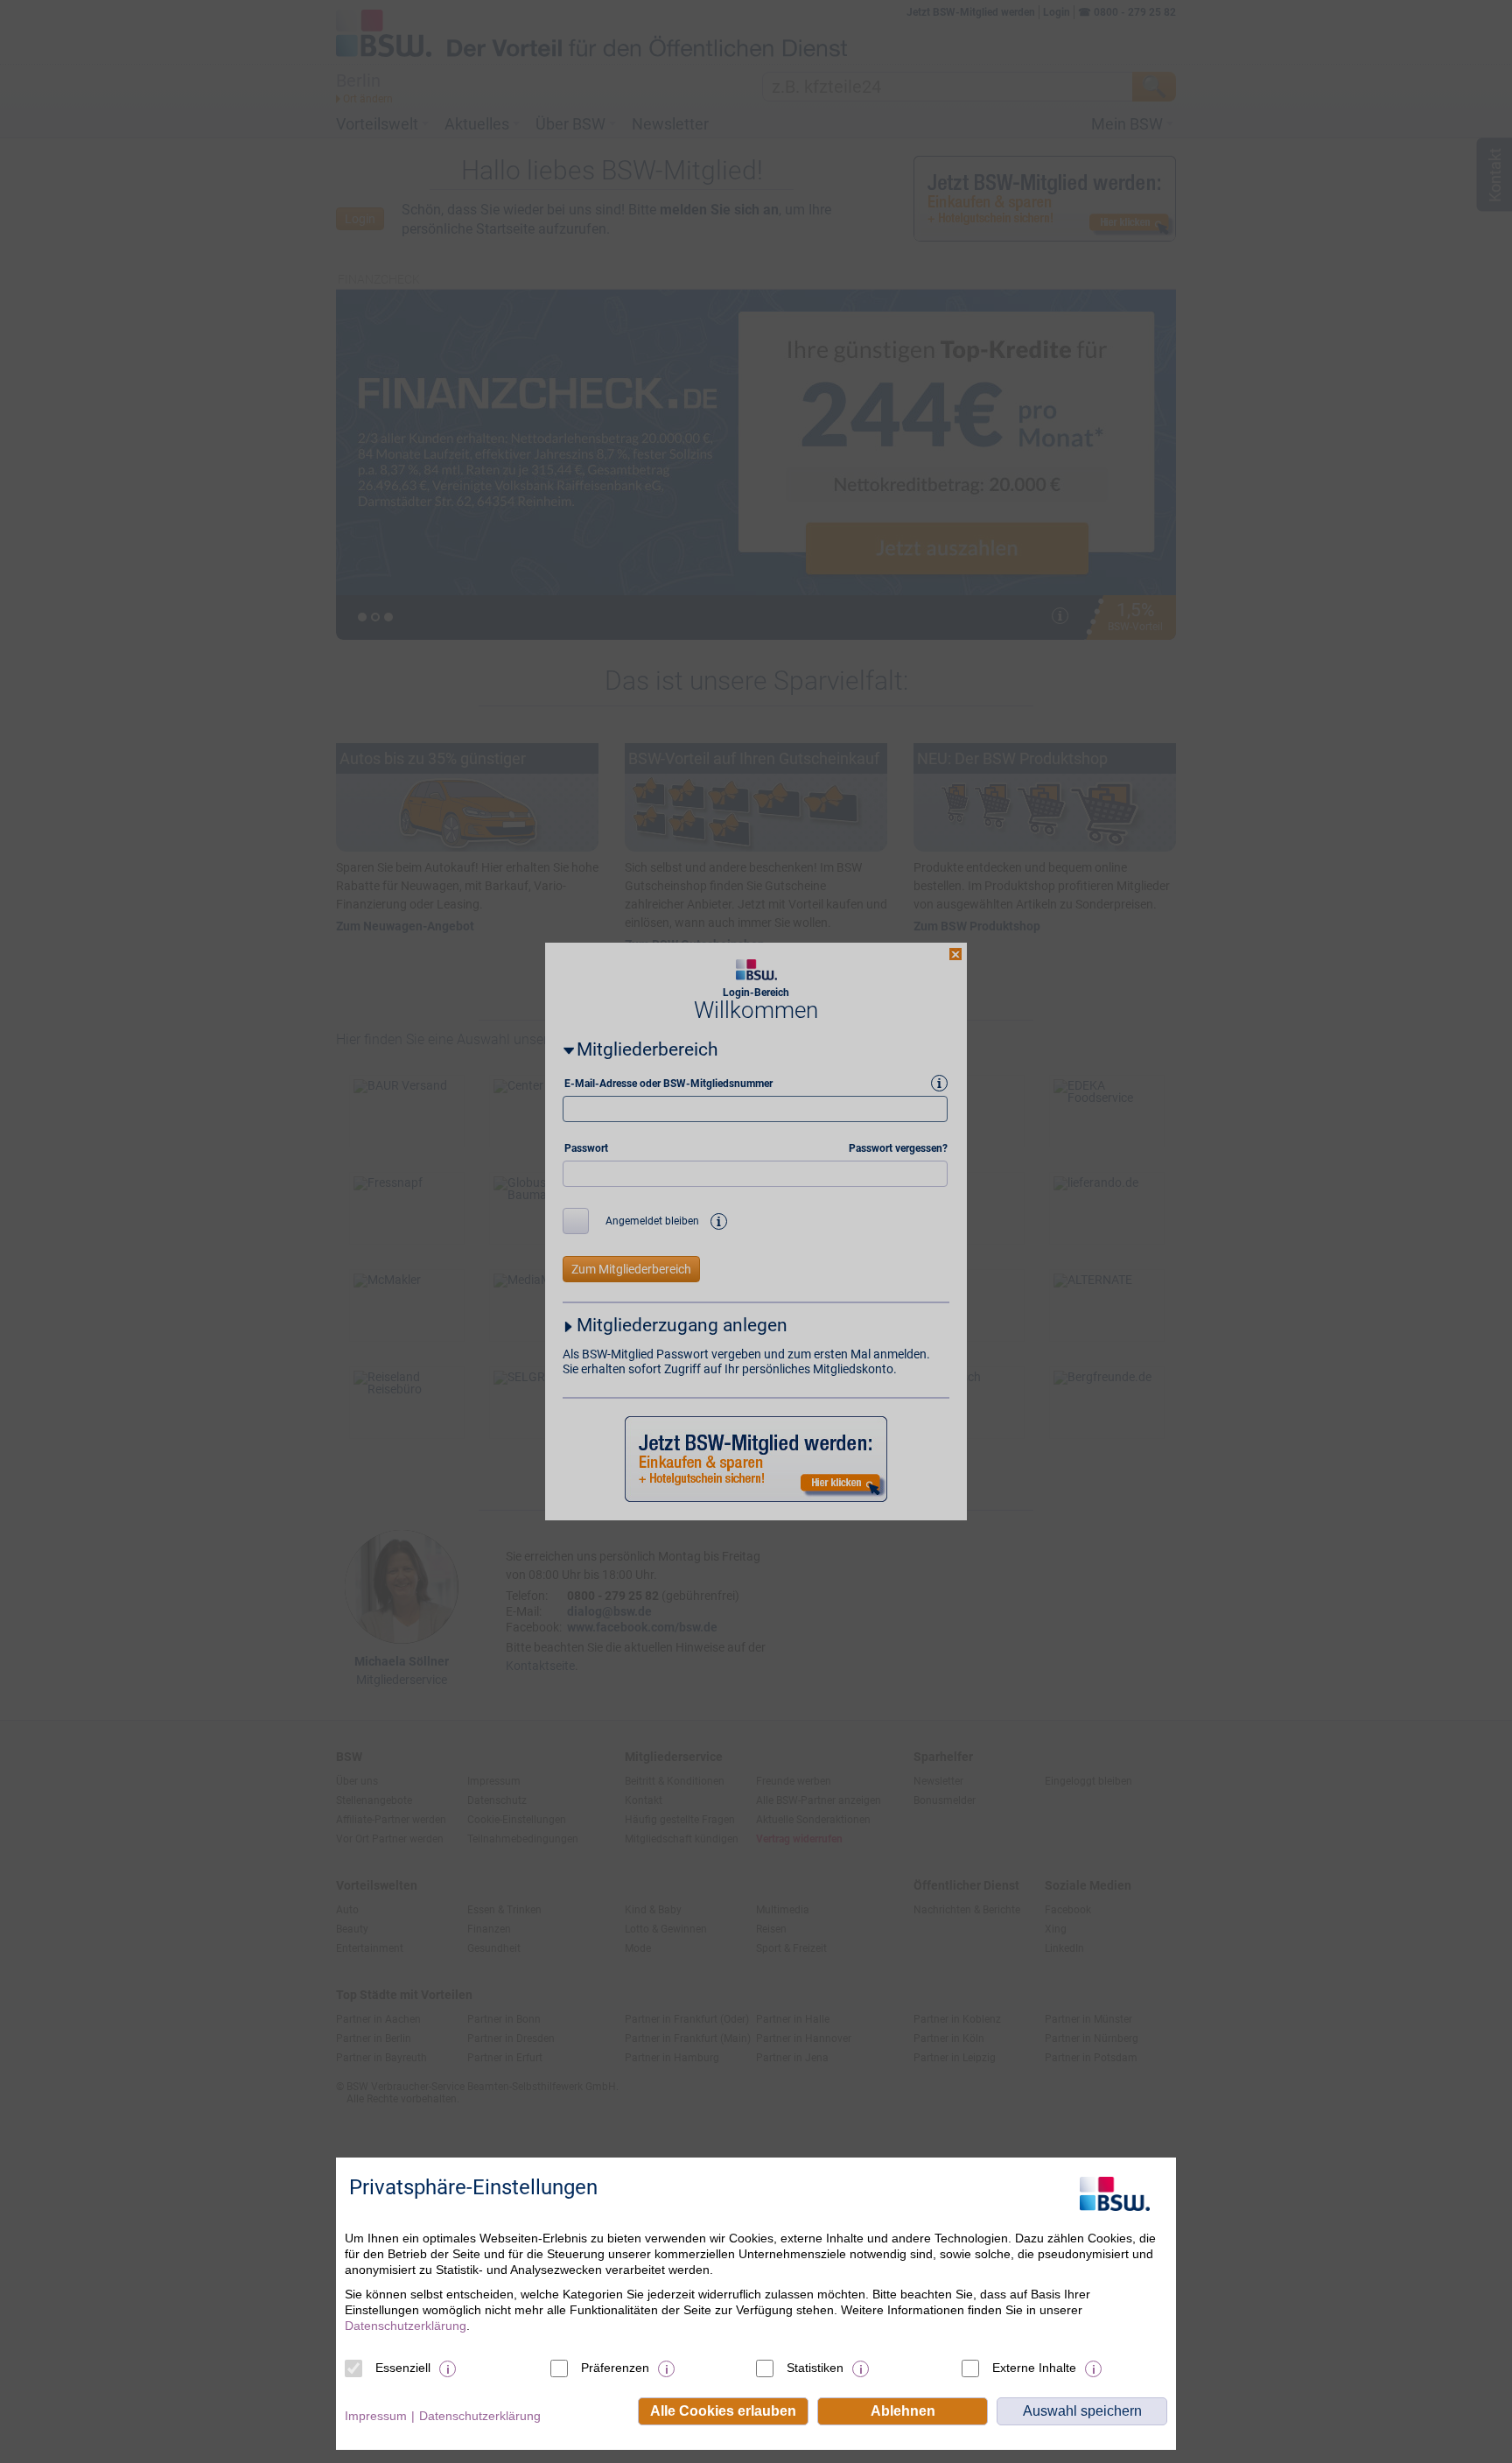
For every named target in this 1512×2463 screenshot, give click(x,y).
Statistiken (815, 2368)
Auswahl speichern (1082, 2411)
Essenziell (403, 2368)
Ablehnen (903, 2411)
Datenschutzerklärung (406, 2326)
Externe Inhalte (1034, 2368)
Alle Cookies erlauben (723, 2411)
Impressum (376, 2416)
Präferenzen (615, 2368)
